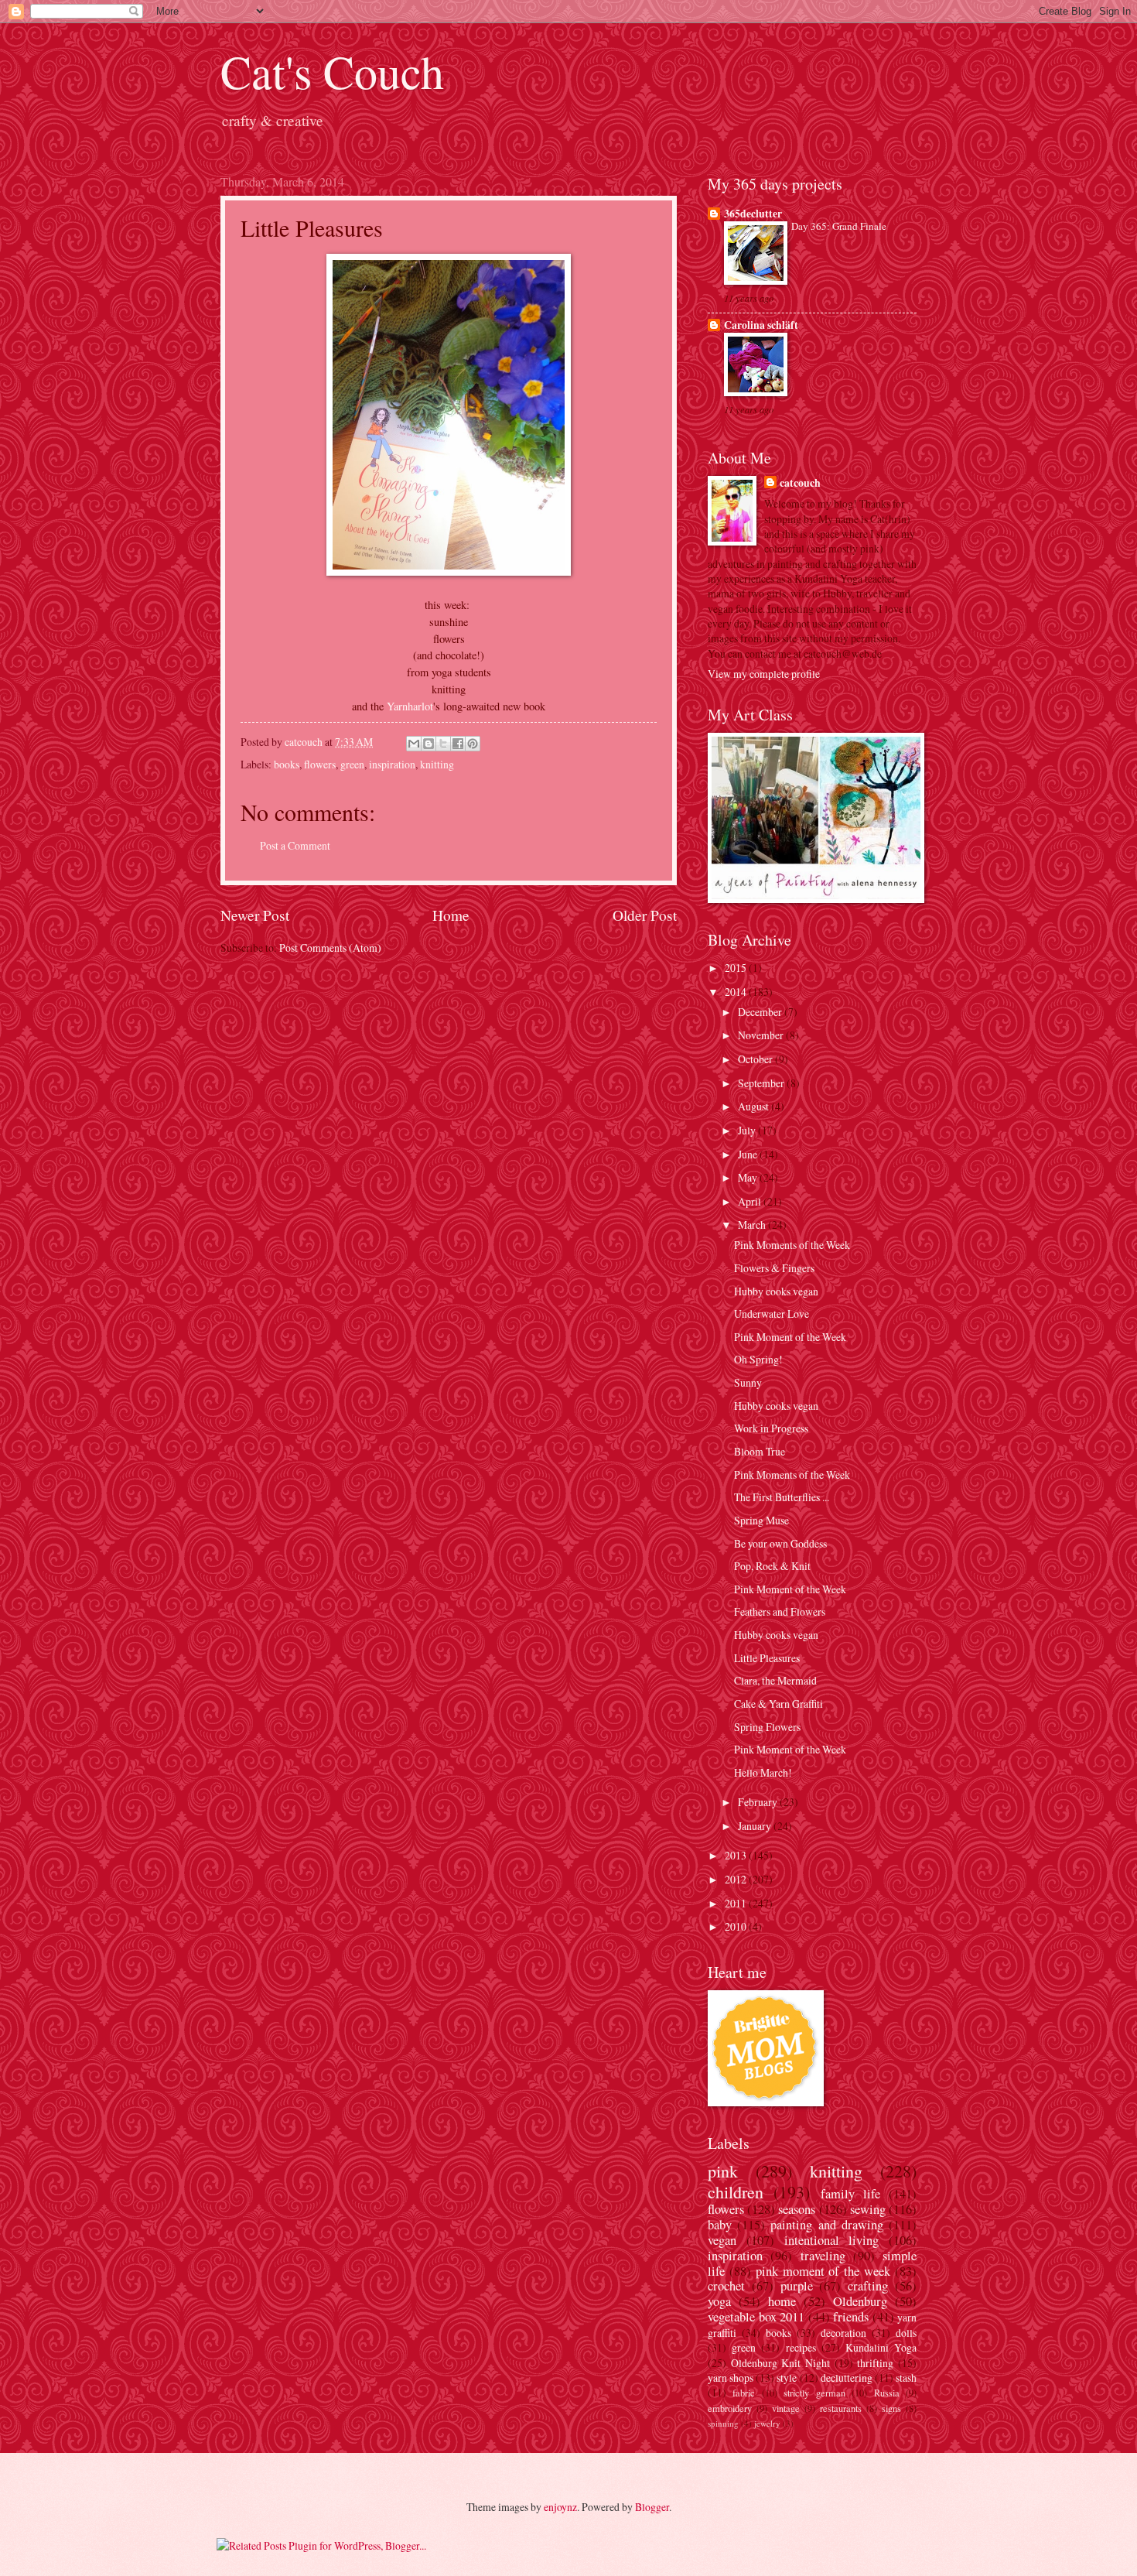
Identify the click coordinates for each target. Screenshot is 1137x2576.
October (756, 1059)
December (761, 1012)
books (287, 764)
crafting (868, 2286)
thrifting (875, 2363)
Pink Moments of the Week (792, 1245)
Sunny (748, 1382)
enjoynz (560, 2507)
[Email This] (414, 744)
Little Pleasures (767, 1658)
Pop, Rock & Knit (772, 1566)
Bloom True (760, 1451)
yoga (719, 2301)
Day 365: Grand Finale (839, 226)
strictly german (814, 2393)
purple (797, 2286)
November (762, 1035)
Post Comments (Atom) (330, 948)
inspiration (392, 764)
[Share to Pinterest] (473, 744)
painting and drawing (826, 2225)
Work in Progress (771, 1428)
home (782, 2301)
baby (720, 2225)
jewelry (767, 2423)
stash (906, 2378)
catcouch (800, 483)
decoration (843, 2333)
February (759, 1802)
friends (851, 2317)
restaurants (841, 2408)
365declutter (753, 214)
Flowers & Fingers (774, 1268)
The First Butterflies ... (782, 1497)
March (753, 1225)
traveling (823, 2256)
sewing (868, 2209)
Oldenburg (860, 2301)
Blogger (652, 2507)
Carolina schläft (761, 325)
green (352, 764)
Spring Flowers (767, 1727)
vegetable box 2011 (756, 2317)
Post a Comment (295, 845)
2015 (737, 968)
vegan (722, 2240)
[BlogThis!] (429, 744)
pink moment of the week (823, 2271)
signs (891, 2408)
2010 (737, 1926)
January (756, 1826)
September (762, 1083)
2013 (737, 1855)
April (751, 1201)
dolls (906, 2333)
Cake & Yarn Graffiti (778, 1704)
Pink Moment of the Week (790, 1337)
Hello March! (763, 1772)
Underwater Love (772, 1314)
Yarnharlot (410, 706)
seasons (797, 2209)
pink (723, 2171)
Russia (887, 2393)
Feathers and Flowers (780, 1611)
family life (850, 2194)
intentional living (832, 2240)
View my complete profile (764, 674)
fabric (744, 2393)
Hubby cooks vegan (776, 1291)
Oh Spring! (758, 1359)
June (749, 1154)
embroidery (730, 2408)
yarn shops (731, 2378)
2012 (737, 1879)
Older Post (645, 915)
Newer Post (255, 915)
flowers (320, 764)
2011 (737, 1903)
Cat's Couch (332, 71)
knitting (437, 764)
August (755, 1106)
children (736, 2192)
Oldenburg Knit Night (780, 2363)
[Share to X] (443, 744)
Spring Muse (761, 1520)
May (749, 1177)
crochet (726, 2286)
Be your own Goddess (780, 1543)
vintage (786, 2408)
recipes (801, 2347)
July (748, 1130)
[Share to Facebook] (458, 744)
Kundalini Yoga (881, 2347)
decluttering (847, 2378)
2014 (737, 992)
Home (451, 915)
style (787, 2378)
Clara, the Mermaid (775, 1680)
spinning (723, 2423)
